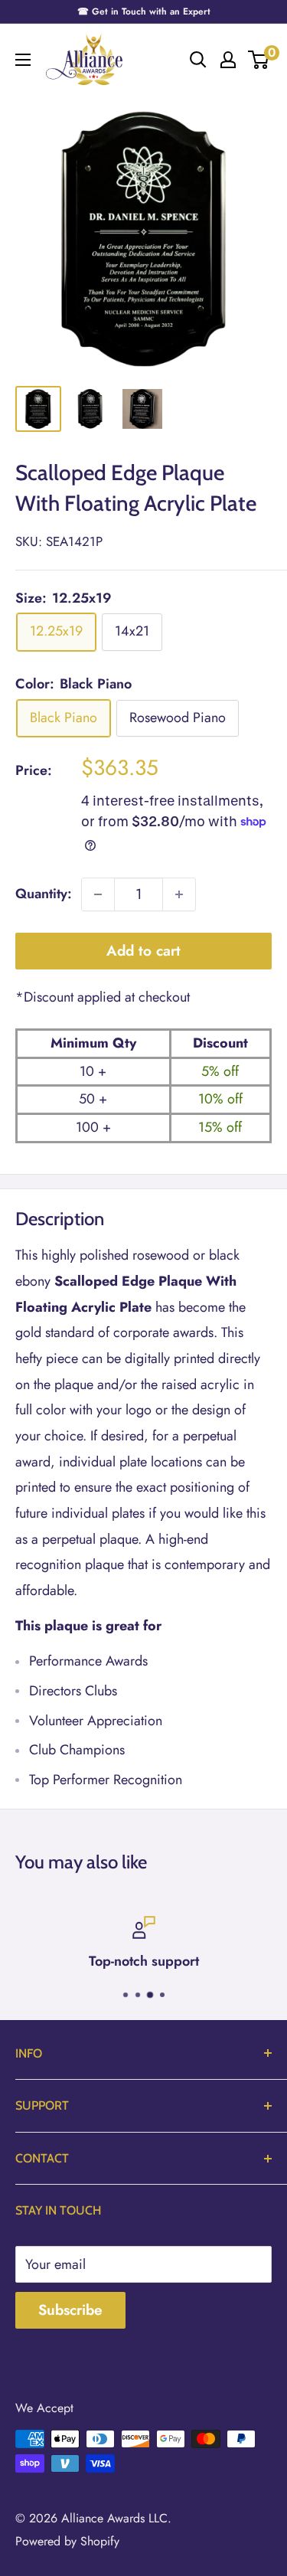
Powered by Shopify (67, 2541)
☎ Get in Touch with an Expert (144, 11)
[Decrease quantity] (98, 894)
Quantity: (44, 894)
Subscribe (70, 2310)
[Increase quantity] (179, 894)
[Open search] (198, 60)
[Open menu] (23, 60)
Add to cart (143, 951)
